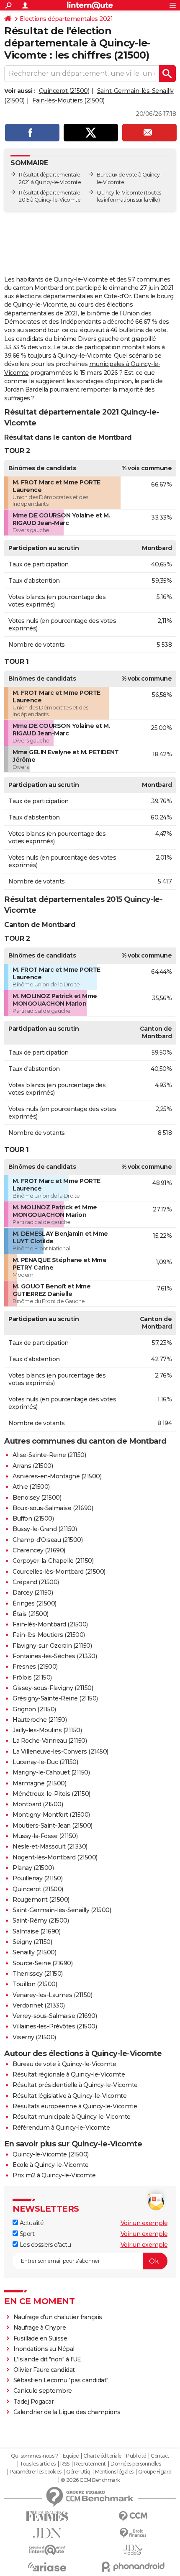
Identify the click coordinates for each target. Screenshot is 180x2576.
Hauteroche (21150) (40, 1720)
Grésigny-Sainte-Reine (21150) (55, 1698)
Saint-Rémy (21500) (41, 1920)
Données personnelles (136, 2464)
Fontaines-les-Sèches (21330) (55, 1656)
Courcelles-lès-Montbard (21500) (59, 1572)
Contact (160, 2456)
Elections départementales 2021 (66, 19)
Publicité (136, 2456)
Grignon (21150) (34, 1709)
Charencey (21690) (39, 1550)
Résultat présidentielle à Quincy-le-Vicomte (75, 2085)
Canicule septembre (43, 2391)
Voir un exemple (144, 2223)
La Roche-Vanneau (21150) (50, 1741)
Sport (26, 2234)
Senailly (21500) (34, 1952)
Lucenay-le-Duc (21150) (45, 1762)
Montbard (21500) (38, 1804)
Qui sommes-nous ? (35, 2456)
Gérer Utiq (78, 2472)
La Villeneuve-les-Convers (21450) (60, 1751)
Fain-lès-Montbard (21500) (50, 1624)
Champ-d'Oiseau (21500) (48, 1540)
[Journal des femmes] (47, 2516)
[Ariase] (47, 2567)
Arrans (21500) (33, 1466)
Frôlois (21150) (32, 1677)
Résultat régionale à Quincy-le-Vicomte (69, 2074)
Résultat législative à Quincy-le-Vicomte (69, 2096)
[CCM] (133, 2516)
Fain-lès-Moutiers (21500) (68, 100)
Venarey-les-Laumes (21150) (52, 1995)
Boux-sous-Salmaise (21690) (53, 1508)
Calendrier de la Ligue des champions (67, 2412)
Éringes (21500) (35, 1603)
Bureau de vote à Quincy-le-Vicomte (64, 2064)
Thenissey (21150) (38, 1974)
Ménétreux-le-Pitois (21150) (51, 1794)
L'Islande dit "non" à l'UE (47, 2359)
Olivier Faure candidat (44, 2370)
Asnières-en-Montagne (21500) (57, 1476)
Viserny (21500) (34, 2037)
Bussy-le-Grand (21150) (45, 1529)
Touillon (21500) (35, 1984)
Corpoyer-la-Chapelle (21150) (53, 1561)
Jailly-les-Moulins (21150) (47, 1730)
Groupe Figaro (155, 2472)
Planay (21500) (33, 1868)
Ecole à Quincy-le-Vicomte (51, 2165)
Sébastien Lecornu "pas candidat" (61, 2380)
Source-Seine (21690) (42, 1963)
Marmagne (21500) (39, 1783)
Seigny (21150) (32, 1942)
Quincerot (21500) (64, 91)
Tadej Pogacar (34, 2402)
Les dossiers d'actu (44, 2245)
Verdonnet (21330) (39, 2005)
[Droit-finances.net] (133, 2533)
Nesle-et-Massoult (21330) (50, 1846)
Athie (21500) (31, 1487)
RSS (65, 2464)
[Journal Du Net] (47, 2533)
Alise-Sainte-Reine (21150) (49, 1455)
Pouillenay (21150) (37, 1878)
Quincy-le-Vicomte (120, 193)
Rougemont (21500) (41, 1900)
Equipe (71, 2456)
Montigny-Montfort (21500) (51, 1815)
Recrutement (90, 2464)
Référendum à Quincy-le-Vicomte (61, 2128)
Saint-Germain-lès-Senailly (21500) (62, 1910)
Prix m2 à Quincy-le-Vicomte (54, 2175)
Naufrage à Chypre (40, 2328)
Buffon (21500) (33, 1518)
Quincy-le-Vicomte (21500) (51, 2154)
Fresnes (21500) (35, 1667)
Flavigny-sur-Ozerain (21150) (52, 1646)
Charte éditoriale (102, 2456)
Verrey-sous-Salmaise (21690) (55, 2016)
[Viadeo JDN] (133, 2550)
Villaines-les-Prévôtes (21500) (55, 2026)
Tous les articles (38, 2464)
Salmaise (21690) (36, 1931)
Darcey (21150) (33, 1593)
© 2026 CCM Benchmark (90, 2480)
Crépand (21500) (36, 1582)
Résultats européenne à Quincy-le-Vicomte (75, 2106)
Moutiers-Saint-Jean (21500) (53, 1826)
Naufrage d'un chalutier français (58, 2317)
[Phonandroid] (133, 2567)
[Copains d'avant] (47, 2550)
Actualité (31, 2223)
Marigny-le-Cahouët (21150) (51, 1772)
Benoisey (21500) (37, 1498)
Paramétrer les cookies (36, 2472)
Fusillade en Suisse (40, 2338)
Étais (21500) (31, 1614)
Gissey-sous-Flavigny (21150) (53, 1688)
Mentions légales (114, 2472)
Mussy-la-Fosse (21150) (45, 1836)
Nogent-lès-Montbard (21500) (55, 1857)
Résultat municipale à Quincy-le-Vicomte (72, 2117)
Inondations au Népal (44, 2349)
